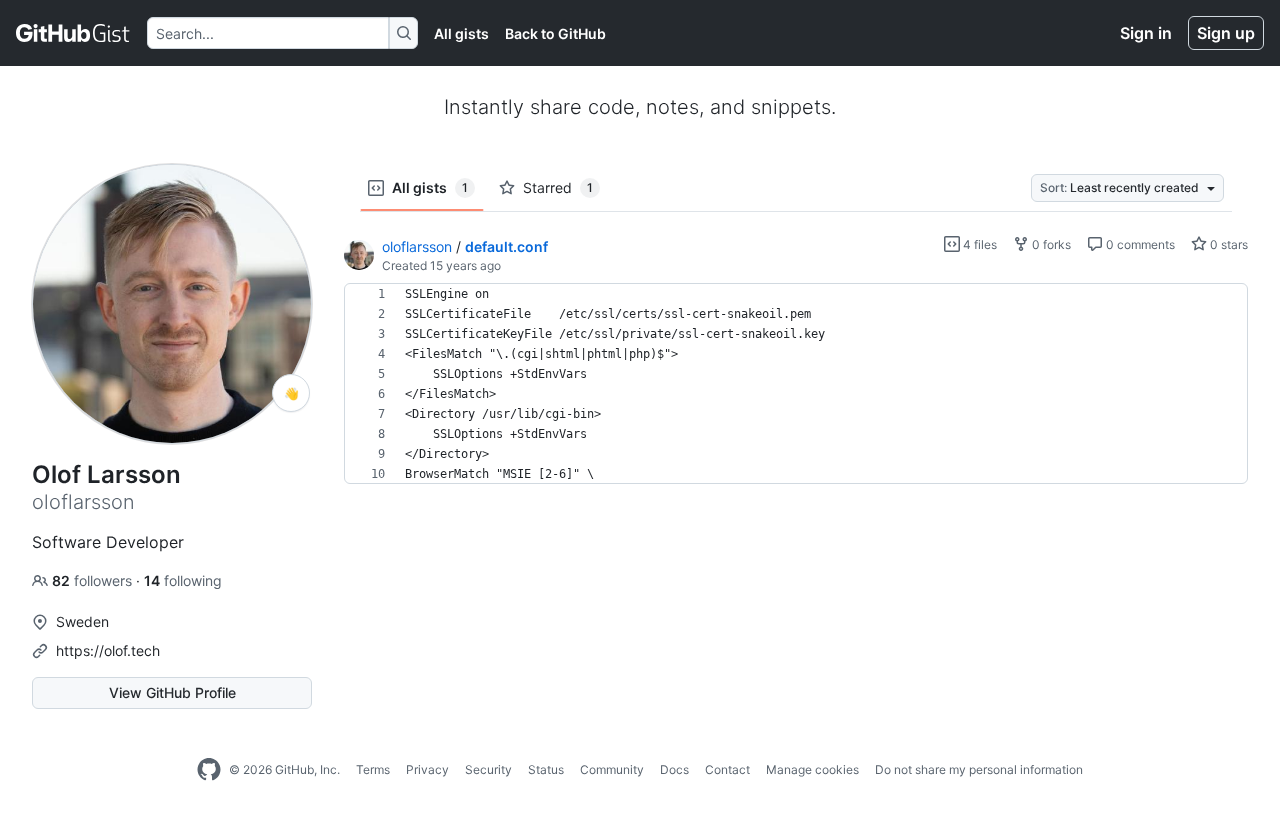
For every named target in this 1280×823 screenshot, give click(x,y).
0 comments (1139, 244)
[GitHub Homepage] (209, 770)
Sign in (1146, 33)
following (183, 580)
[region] (796, 384)
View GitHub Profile (172, 692)
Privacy (427, 769)
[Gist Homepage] (73, 33)
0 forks (1050, 244)
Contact (727, 769)
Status (546, 769)
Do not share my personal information (979, 769)
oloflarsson (417, 246)
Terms (373, 769)
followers (94, 580)
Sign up (1226, 33)
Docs (674, 769)
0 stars (1227, 244)
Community (612, 769)
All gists (461, 33)
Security (488, 769)
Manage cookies (812, 769)
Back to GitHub (555, 33)
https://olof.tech (108, 650)
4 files (978, 244)
